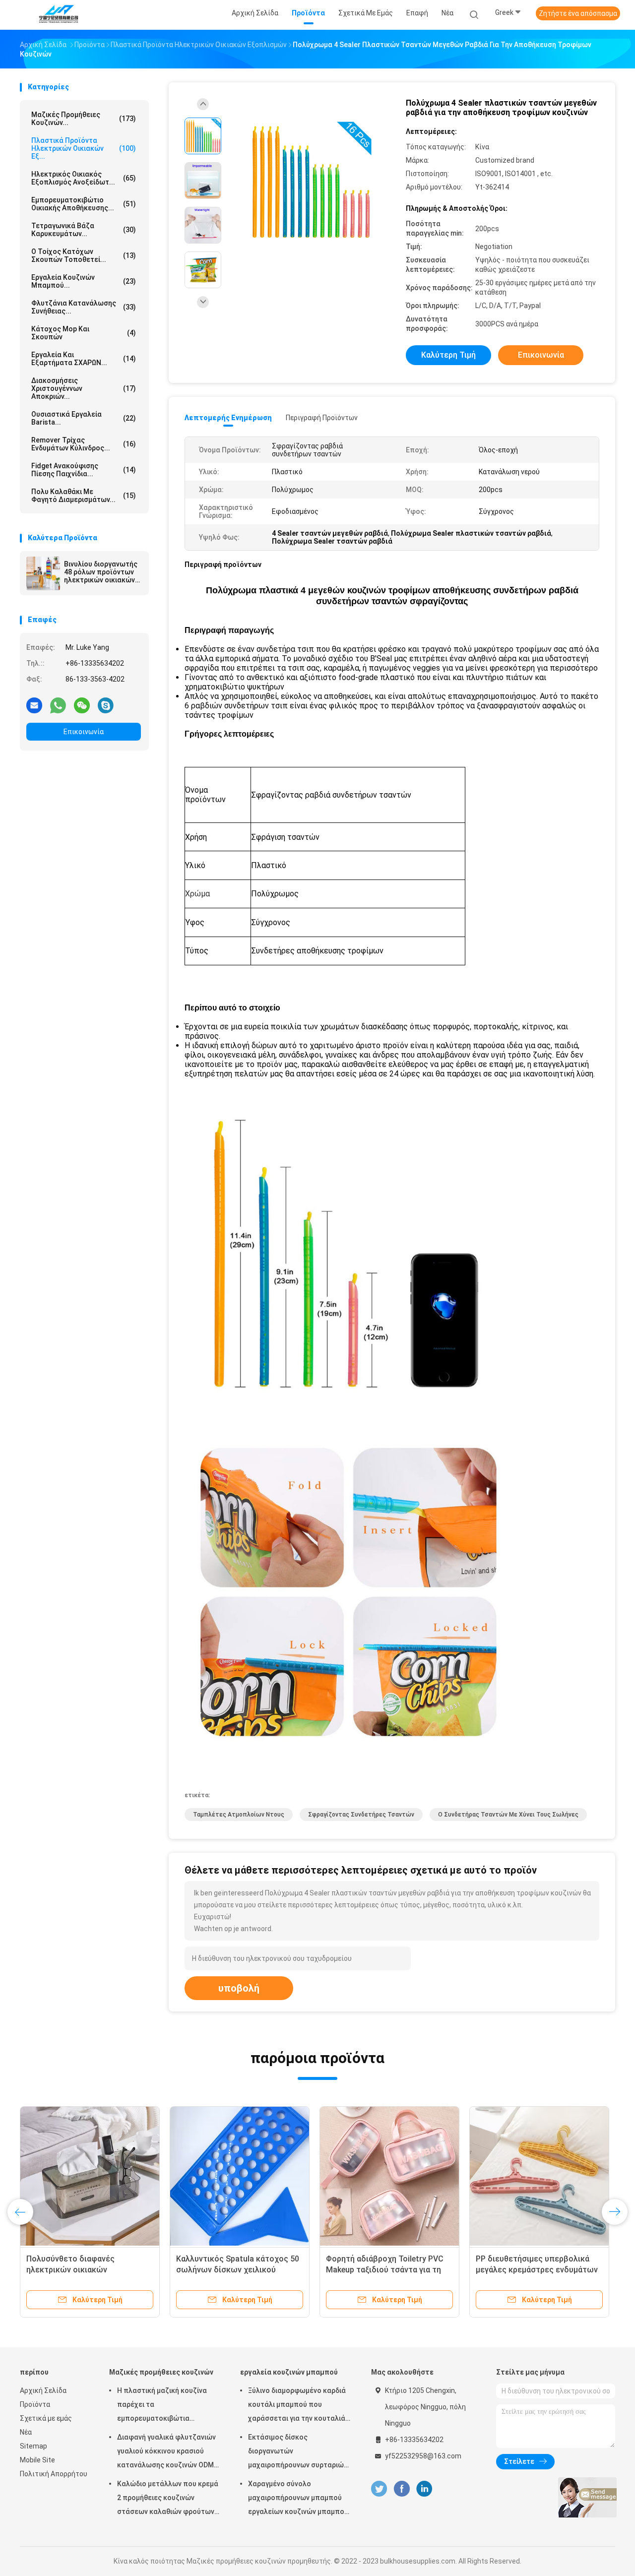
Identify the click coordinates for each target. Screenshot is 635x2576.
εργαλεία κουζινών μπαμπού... (84, 281)
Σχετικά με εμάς (46, 2418)
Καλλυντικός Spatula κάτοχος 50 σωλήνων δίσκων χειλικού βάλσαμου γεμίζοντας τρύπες (238, 2270)
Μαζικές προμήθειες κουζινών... (84, 119)
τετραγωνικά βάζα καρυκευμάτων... (84, 230)
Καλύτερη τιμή (448, 355)
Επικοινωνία (84, 732)
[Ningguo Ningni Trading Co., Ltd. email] (34, 705)
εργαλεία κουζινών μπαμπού (289, 2372)
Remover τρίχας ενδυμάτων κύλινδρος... (84, 444)
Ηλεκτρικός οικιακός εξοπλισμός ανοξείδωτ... (84, 178)
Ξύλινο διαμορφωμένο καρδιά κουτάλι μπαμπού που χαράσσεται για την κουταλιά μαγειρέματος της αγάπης (297, 2406)
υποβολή (239, 1988)
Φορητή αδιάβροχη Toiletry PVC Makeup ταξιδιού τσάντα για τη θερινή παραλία (385, 2270)
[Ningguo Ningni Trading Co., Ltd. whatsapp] (58, 705)
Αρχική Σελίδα (43, 2390)
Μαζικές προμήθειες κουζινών (161, 2372)
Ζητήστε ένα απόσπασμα (578, 13)
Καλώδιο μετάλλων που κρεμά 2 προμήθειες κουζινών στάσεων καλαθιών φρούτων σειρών (168, 2499)
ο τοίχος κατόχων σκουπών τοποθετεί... (84, 255)
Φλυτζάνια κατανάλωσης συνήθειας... (84, 307)
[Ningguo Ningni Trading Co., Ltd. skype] (106, 705)
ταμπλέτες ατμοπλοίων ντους (239, 1815)
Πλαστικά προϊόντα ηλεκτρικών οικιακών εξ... (84, 148)
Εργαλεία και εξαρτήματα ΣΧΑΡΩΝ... (84, 359)
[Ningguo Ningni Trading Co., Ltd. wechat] (82, 705)
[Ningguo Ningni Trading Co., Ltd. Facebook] (402, 2489)
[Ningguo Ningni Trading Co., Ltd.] (59, 15)
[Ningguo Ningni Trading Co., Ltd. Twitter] (379, 2489)
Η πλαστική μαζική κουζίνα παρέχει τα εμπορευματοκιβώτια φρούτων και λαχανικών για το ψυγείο (168, 2406)
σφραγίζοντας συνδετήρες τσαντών (361, 1815)
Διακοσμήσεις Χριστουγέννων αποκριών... (84, 388)
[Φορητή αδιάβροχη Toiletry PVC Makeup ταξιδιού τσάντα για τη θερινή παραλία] (389, 2176)
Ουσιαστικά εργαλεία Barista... (84, 418)
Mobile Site (37, 2460)
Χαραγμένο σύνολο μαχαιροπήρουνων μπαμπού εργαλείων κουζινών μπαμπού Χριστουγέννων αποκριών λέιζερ (298, 2499)
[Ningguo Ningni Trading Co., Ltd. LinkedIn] (424, 2489)
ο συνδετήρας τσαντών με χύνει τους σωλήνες (508, 1815)
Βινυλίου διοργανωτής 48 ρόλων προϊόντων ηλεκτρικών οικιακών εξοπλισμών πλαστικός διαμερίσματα (101, 572)
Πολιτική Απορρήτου (54, 2474)
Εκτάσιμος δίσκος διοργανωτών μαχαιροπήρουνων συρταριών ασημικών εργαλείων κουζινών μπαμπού (299, 2452)
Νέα (26, 2432)
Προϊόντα (35, 2404)
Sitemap (33, 2446)
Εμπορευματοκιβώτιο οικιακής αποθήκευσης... (84, 204)
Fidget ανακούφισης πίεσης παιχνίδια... (84, 470)
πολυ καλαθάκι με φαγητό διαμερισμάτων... (84, 496)
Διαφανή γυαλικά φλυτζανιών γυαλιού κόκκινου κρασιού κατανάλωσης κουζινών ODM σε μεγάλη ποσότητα (166, 2452)
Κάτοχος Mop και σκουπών (84, 333)
